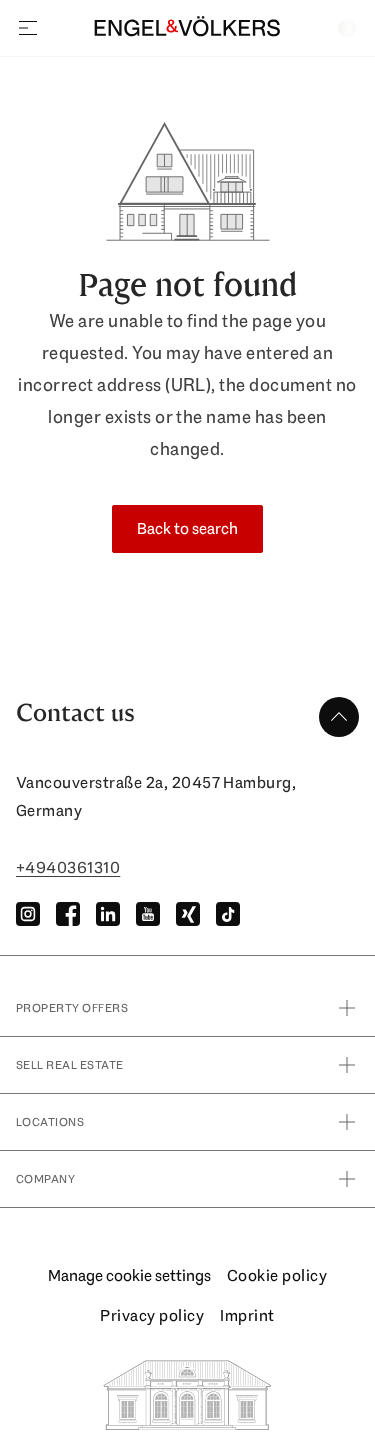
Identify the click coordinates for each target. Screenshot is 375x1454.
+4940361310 (68, 867)
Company (45, 1179)
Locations (50, 1122)
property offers (72, 1008)
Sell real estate (70, 1065)
